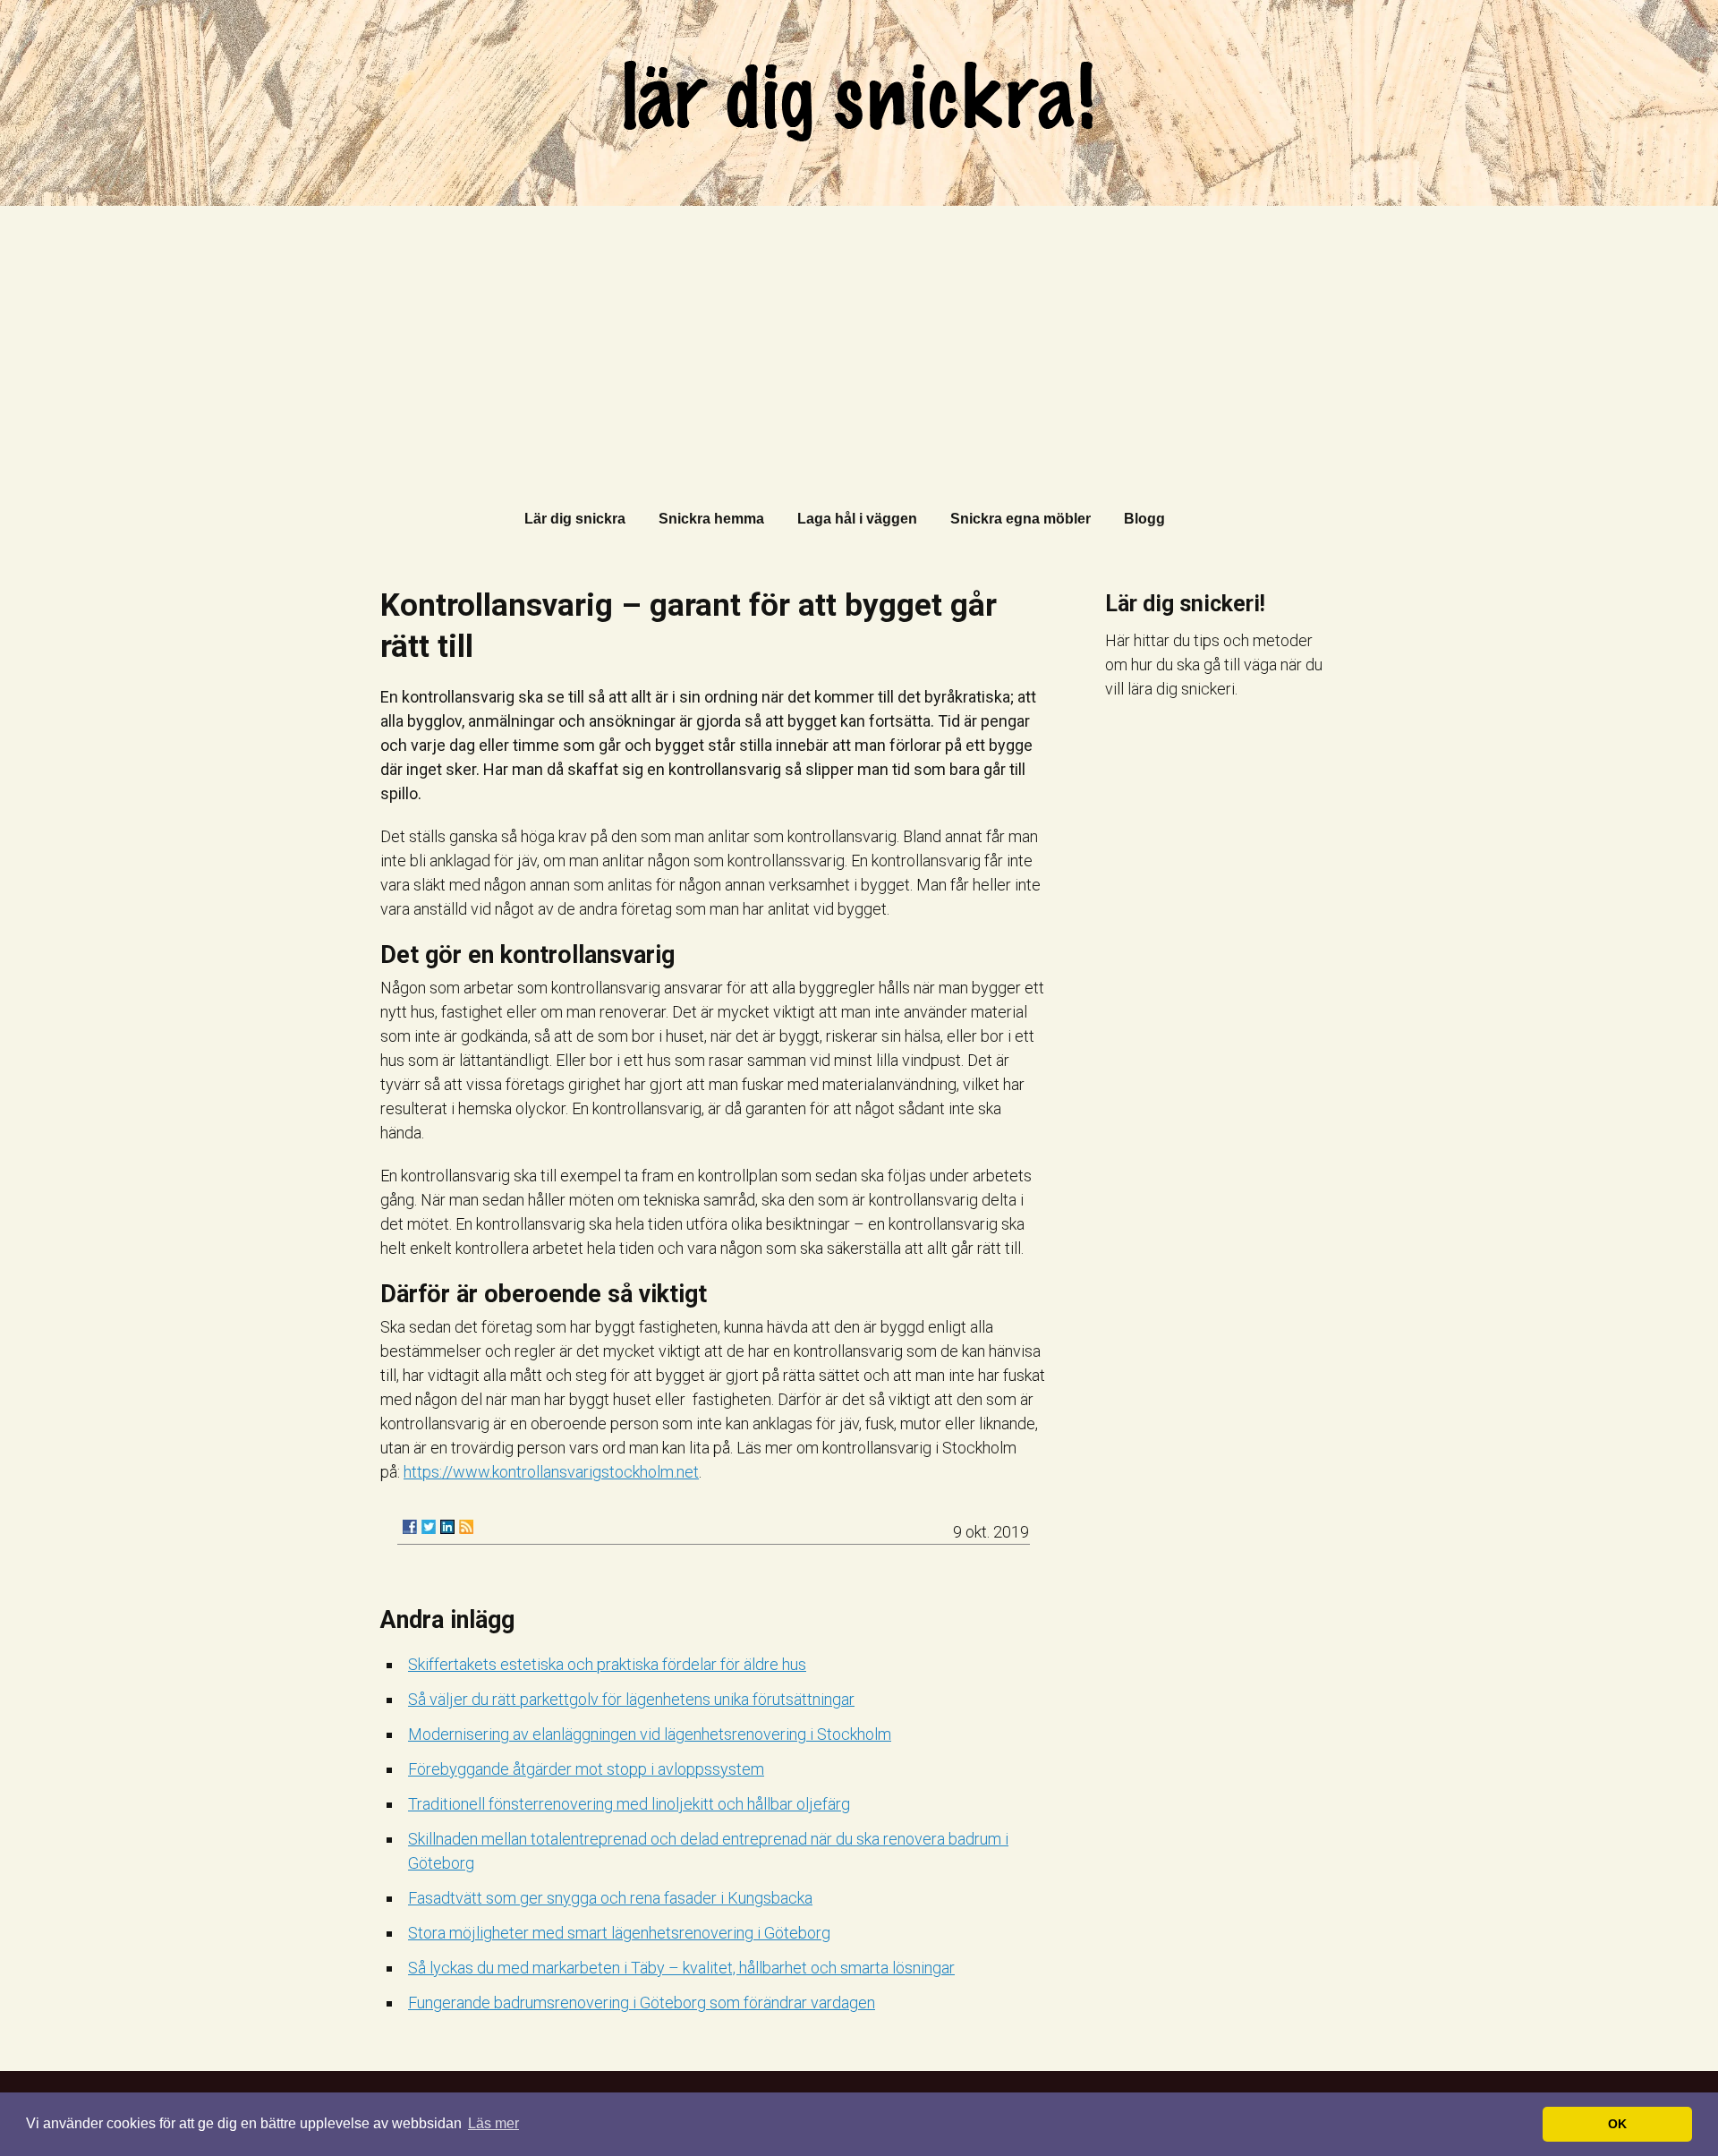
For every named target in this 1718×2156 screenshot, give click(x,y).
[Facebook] (410, 1527)
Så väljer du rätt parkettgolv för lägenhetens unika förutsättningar (631, 1699)
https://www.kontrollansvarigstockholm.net (551, 1472)
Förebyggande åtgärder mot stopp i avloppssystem (586, 1769)
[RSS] (466, 1527)
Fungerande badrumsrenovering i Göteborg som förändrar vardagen (642, 2003)
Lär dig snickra (575, 519)
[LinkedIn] (447, 1527)
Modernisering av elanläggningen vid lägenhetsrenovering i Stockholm (650, 1734)
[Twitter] (429, 1527)
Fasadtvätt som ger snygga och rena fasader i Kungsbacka (610, 1898)
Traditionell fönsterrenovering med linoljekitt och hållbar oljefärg (629, 1804)
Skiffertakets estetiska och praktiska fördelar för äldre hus (607, 1664)
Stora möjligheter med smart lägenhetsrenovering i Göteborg (619, 1933)
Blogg (1144, 519)
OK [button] (1617, 2124)
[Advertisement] (859, 340)
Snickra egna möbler (1021, 519)
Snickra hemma (711, 519)
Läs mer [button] (493, 2123)
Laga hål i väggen (857, 519)
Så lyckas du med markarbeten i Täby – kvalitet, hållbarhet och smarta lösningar (681, 1968)
